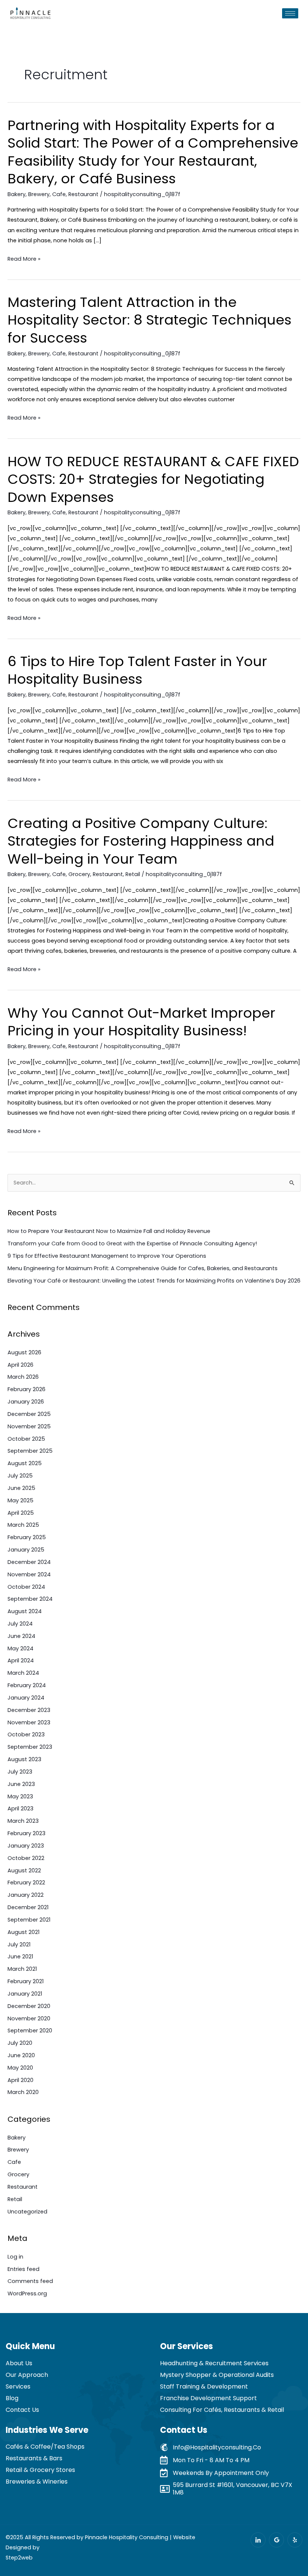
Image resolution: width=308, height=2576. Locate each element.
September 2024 (30, 1599)
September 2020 (30, 2031)
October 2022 (26, 1858)
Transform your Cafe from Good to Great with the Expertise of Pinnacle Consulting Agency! (132, 1243)
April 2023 (20, 1808)
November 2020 (29, 2018)
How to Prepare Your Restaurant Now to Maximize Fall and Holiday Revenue (109, 1231)
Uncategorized (27, 2212)
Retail (133, 874)
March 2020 (23, 2092)
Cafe (59, 194)
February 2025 (27, 1537)
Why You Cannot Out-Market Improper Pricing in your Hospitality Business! (141, 1022)
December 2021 (28, 1907)
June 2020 (21, 2055)
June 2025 (21, 1488)
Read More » (24, 259)
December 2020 (29, 2006)
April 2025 (21, 1513)
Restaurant (83, 194)
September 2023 (30, 1747)
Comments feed (30, 2281)
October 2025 (26, 1439)
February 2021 (26, 1981)
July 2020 (20, 2043)
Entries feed (23, 2269)
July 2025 (20, 1476)
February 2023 (26, 1833)
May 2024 (20, 1648)
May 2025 (20, 1500)
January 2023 (26, 1846)
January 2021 (25, 1994)
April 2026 (20, 1365)
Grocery (79, 874)
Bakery (17, 194)
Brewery (39, 194)
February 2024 (27, 1685)
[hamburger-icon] (290, 13)
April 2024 (21, 1660)
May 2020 (20, 2068)
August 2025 (25, 1463)
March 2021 (22, 1969)
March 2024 (23, 1673)
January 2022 (26, 1895)
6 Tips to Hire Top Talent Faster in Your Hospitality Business (137, 670)
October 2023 (26, 1734)
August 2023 (24, 1759)
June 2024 (21, 1636)
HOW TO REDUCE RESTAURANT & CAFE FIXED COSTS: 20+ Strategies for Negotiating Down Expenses (153, 479)
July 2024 (20, 1624)
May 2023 (20, 1796)
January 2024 (26, 1698)
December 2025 (29, 1414)
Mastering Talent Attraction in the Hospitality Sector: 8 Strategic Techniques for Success (149, 320)
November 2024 (29, 1574)
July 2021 (19, 1944)
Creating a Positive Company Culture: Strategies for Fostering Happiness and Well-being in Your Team (141, 841)
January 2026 (26, 1402)
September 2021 (29, 1920)
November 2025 (29, 1426)
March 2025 (23, 1525)
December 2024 (29, 1562)
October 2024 (26, 1587)
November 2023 (29, 1722)
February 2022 (26, 1883)
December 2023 (29, 1710)
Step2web (19, 2558)
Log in (15, 2257)
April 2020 (20, 2080)
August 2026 (24, 1352)
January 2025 (26, 1550)
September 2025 (30, 1451)
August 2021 (23, 1932)
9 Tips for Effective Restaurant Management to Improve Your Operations (107, 1256)
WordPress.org (27, 2293)
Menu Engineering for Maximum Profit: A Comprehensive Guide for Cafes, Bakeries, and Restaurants (143, 1268)
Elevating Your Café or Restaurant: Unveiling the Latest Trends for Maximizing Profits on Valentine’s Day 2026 (154, 1281)
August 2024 (25, 1611)
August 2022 (24, 1870)
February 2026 (26, 1389)
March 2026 (23, 1377)
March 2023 (23, 1821)
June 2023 (21, 1784)
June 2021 (20, 1957)
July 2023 (20, 1772)
